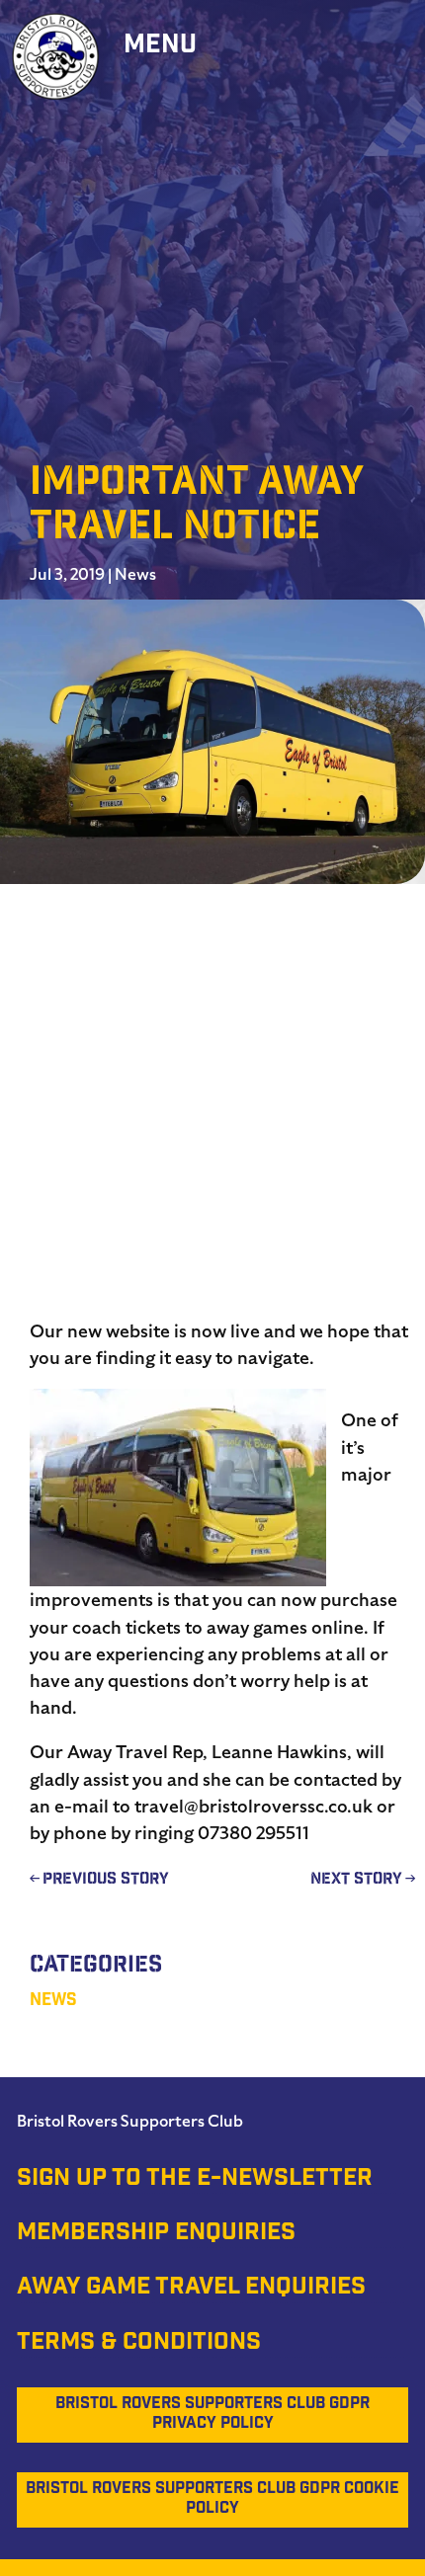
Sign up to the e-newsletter (195, 2180)
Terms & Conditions (139, 2344)
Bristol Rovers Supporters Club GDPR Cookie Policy (212, 2499)
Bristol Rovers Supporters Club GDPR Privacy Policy (212, 2415)
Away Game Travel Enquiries (191, 2289)
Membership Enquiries (156, 2234)
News (135, 575)
